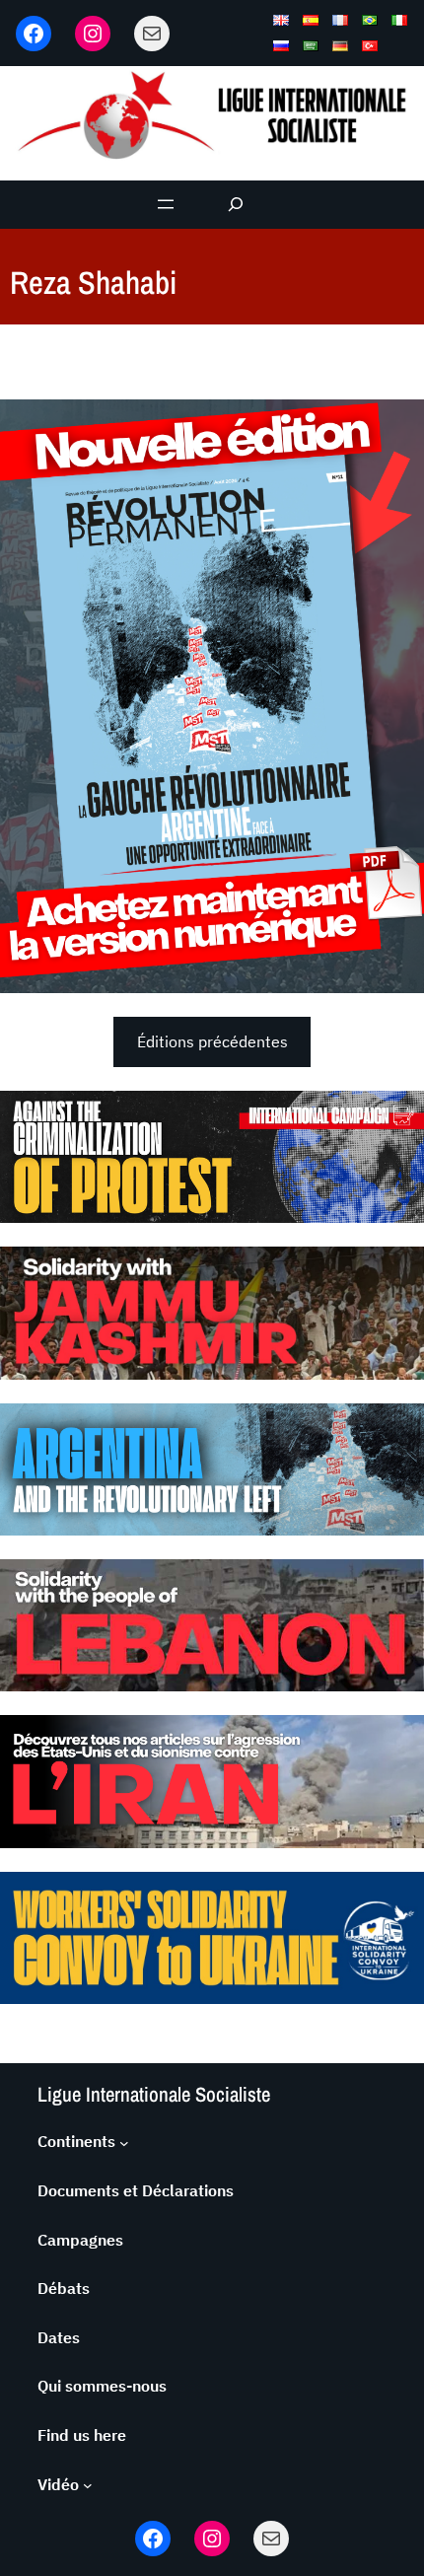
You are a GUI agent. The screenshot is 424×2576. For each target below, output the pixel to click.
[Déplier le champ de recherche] (236, 205)
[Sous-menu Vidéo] (88, 2485)
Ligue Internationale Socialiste (154, 2094)
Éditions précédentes (212, 1041)
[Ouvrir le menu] (166, 204)
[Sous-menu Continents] (124, 2142)
